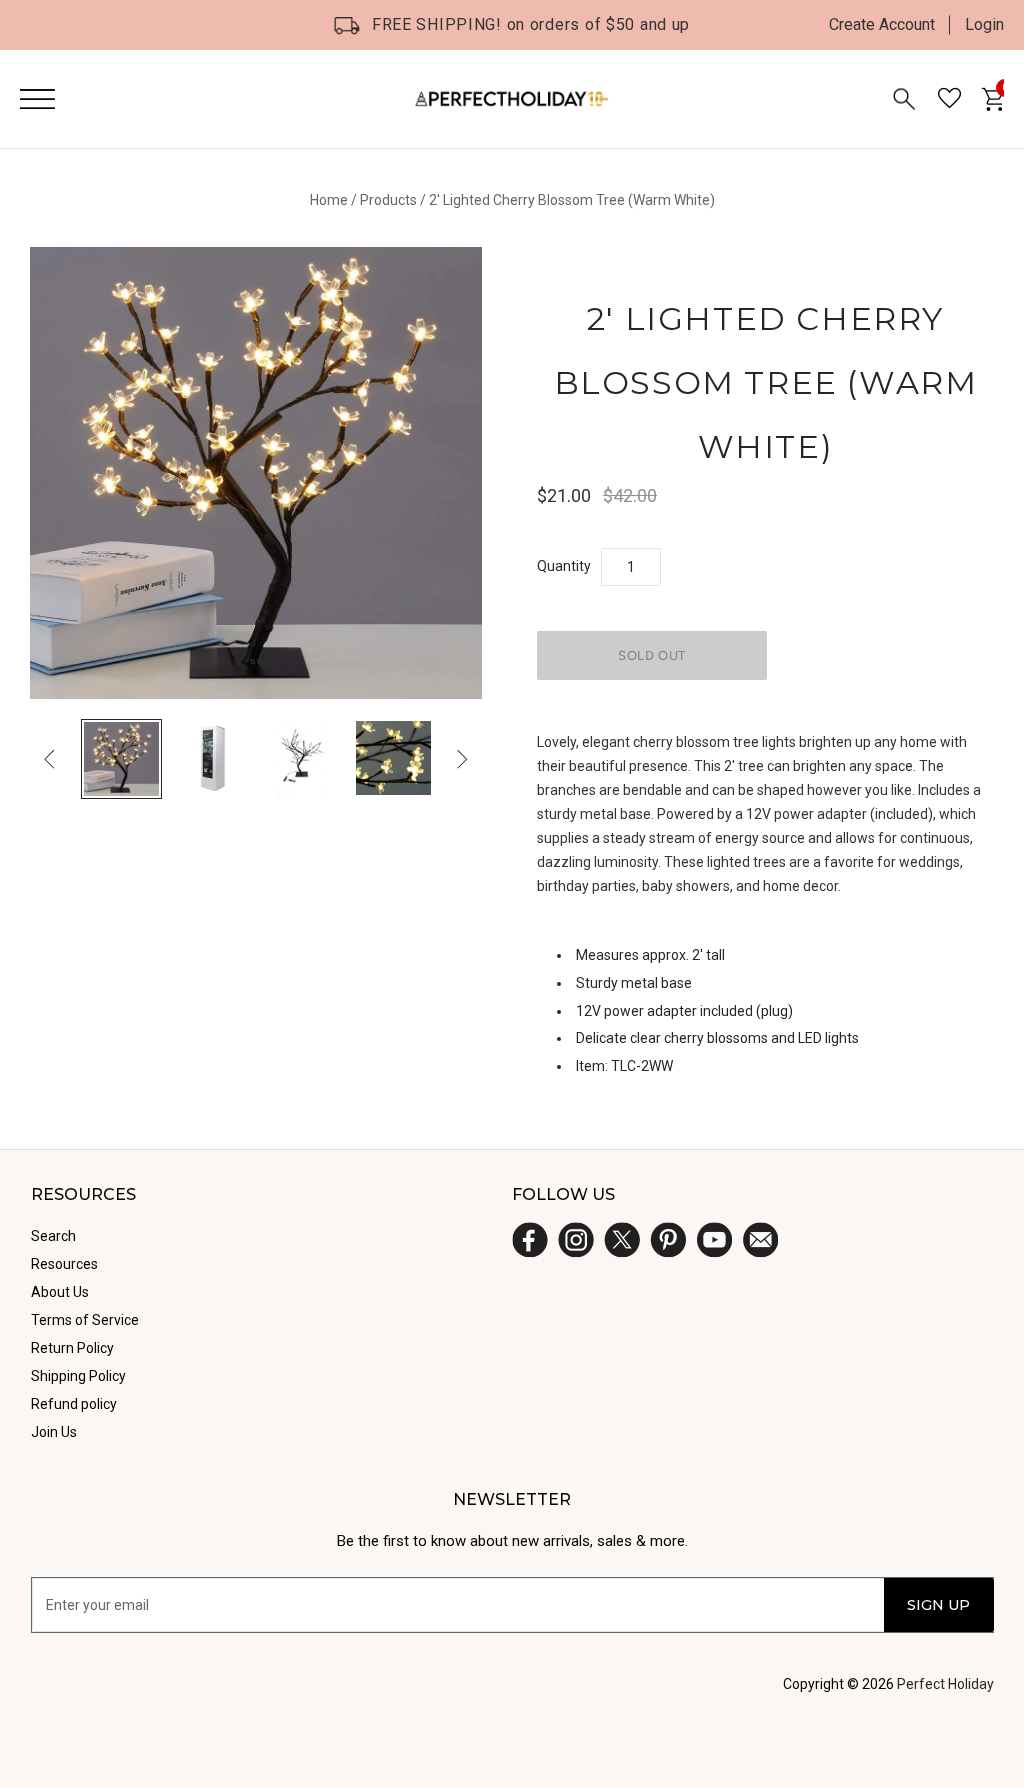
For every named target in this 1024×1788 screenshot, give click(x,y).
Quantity (564, 566)
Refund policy (74, 1404)
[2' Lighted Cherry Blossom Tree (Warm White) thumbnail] (121, 759)
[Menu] (37, 99)
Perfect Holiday (945, 1684)
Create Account (882, 24)
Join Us (54, 1432)
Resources (64, 1264)
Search (53, 1236)
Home (329, 200)
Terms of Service (85, 1320)
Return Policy (72, 1348)
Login (984, 24)
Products (388, 200)
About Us (60, 1292)
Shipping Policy (78, 1376)
